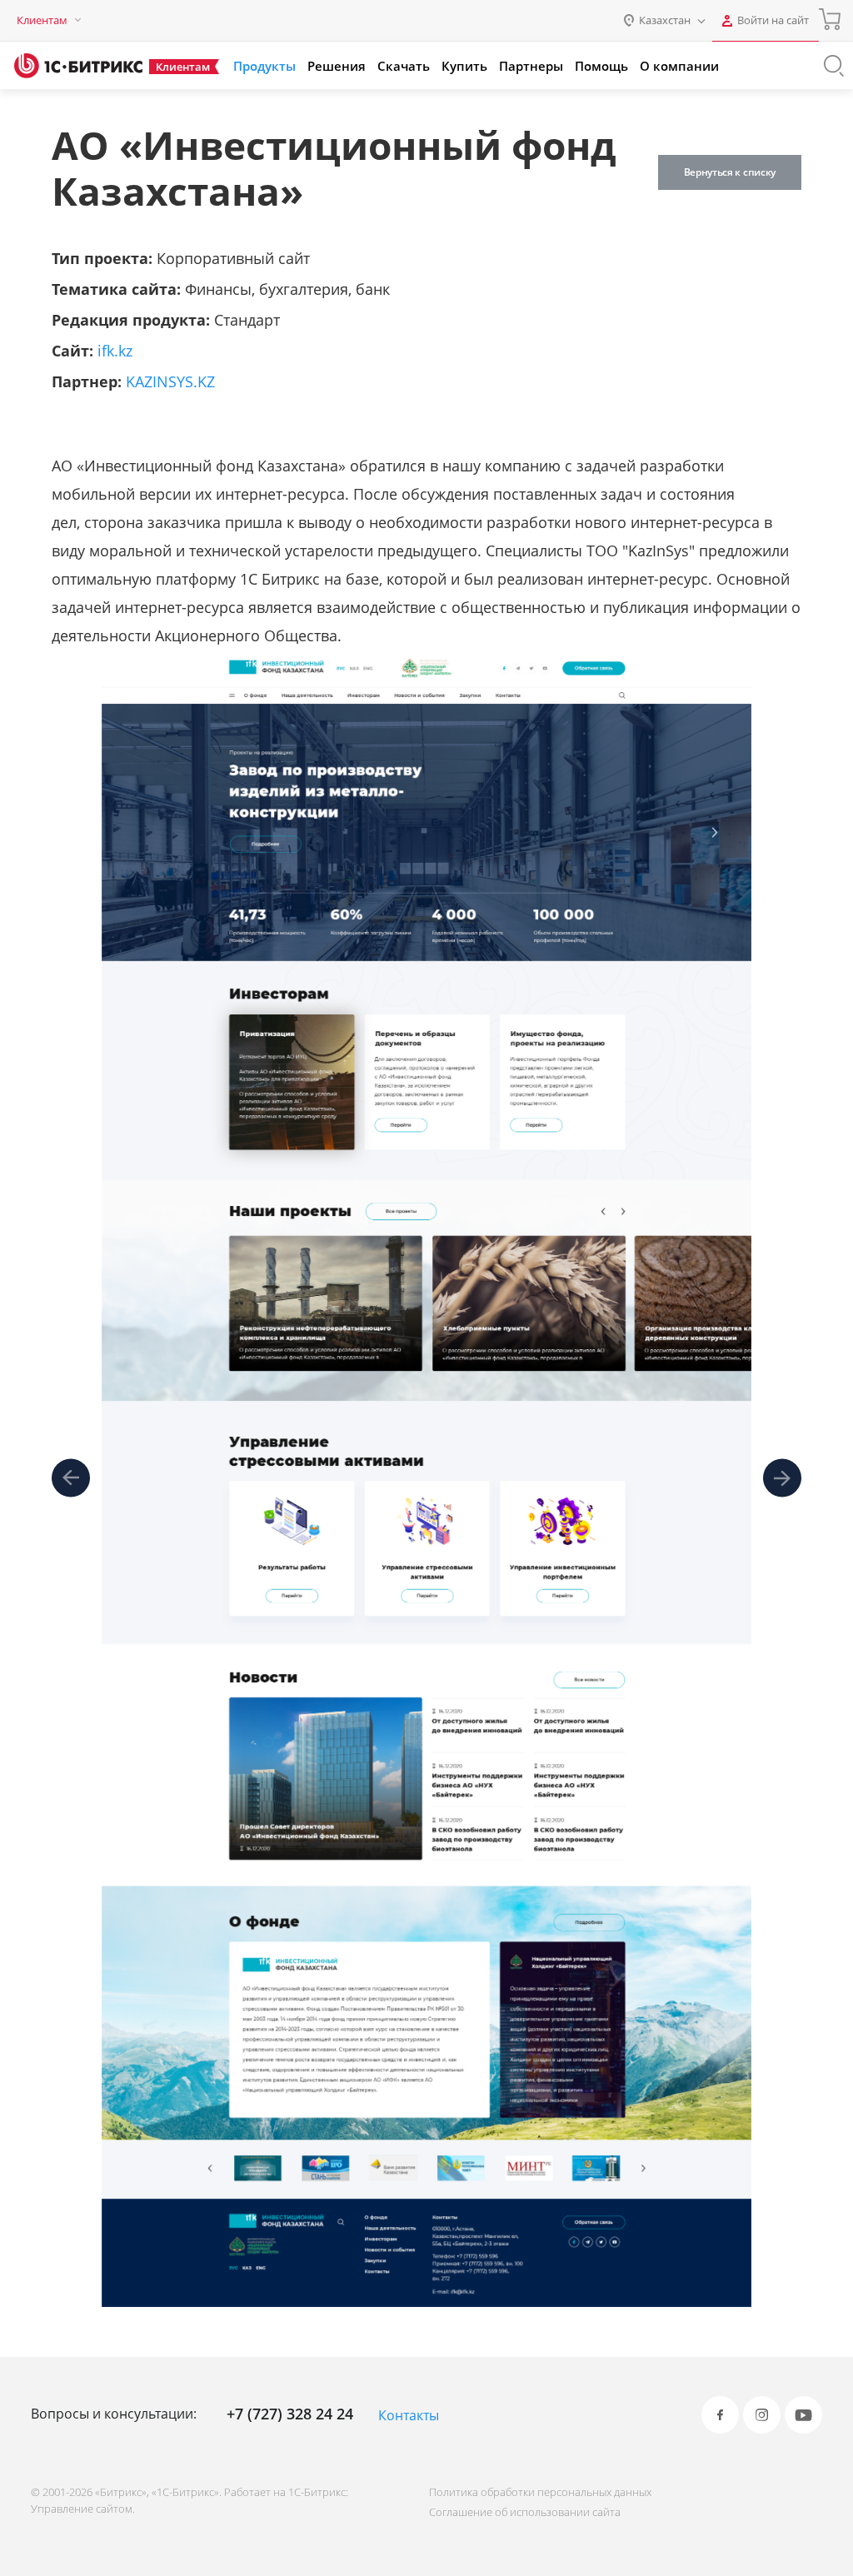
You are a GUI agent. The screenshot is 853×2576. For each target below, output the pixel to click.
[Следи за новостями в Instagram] (762, 2415)
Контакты (409, 2415)
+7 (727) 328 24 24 (290, 2414)
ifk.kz (115, 351)
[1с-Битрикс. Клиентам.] (78, 66)
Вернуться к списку (730, 172)
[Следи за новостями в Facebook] (720, 2415)
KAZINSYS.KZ (170, 381)
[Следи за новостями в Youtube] (803, 2415)
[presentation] (71, 1479)
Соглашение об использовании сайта (525, 2512)
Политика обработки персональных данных (540, 2492)
